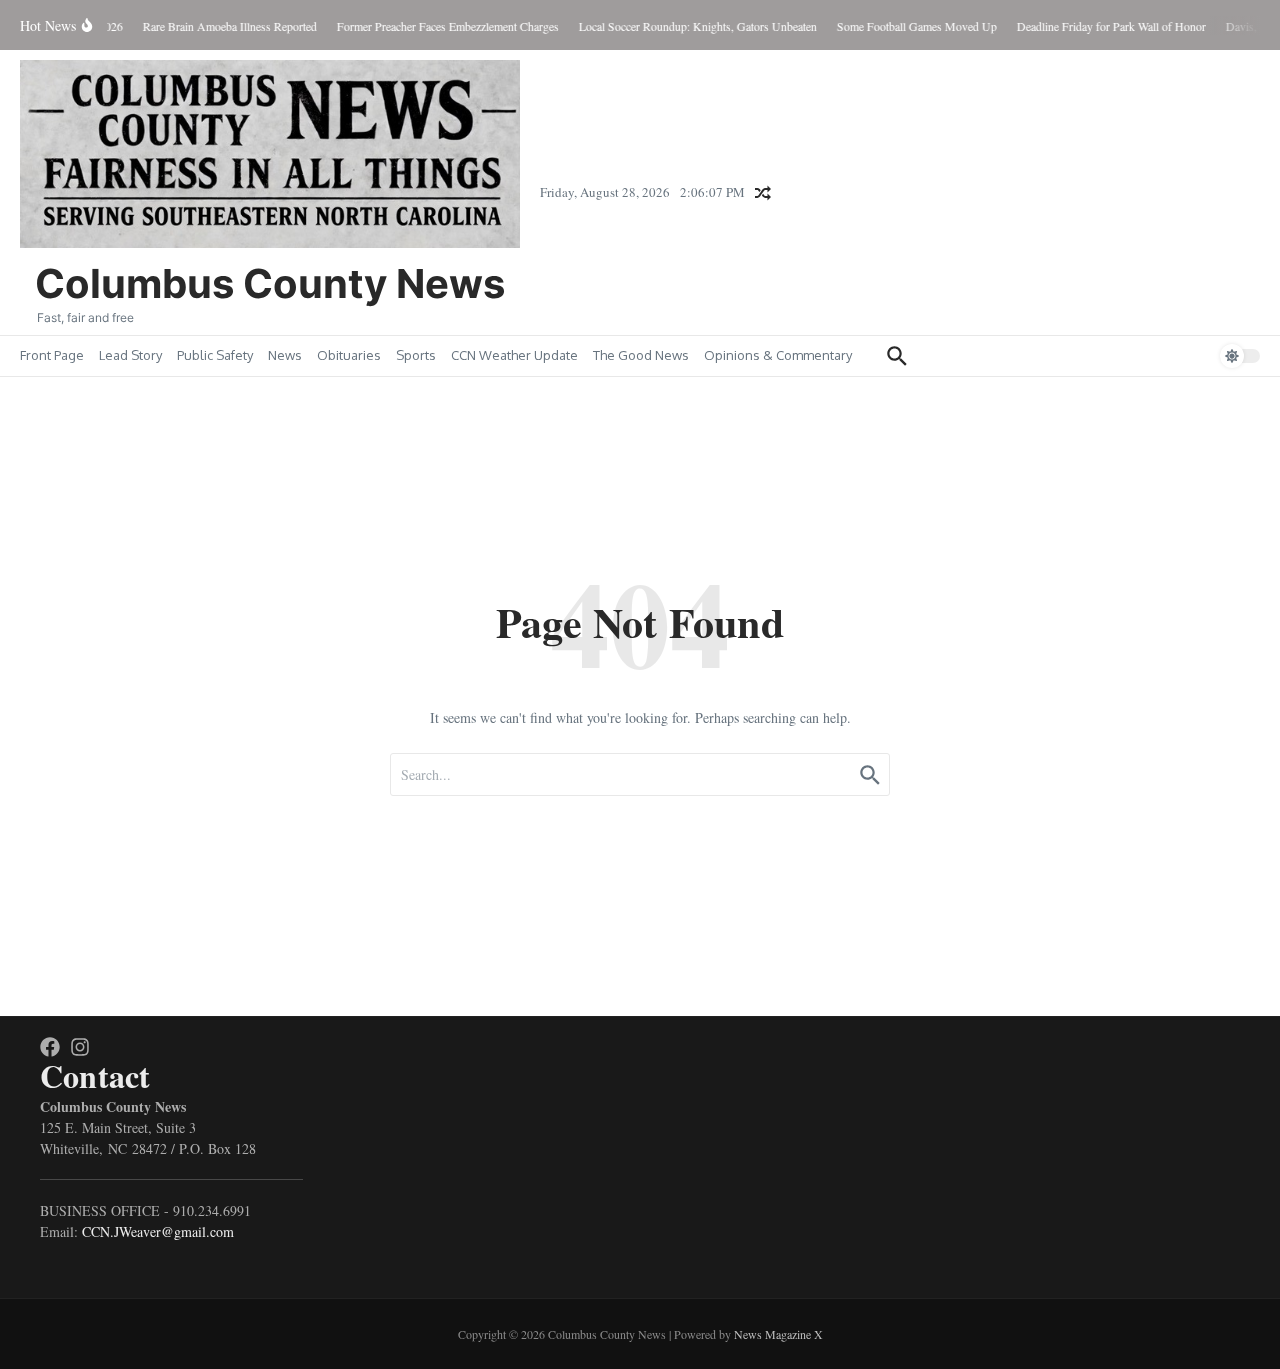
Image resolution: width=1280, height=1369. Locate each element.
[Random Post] (763, 193)
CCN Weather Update (514, 355)
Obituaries (349, 355)
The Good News (641, 355)
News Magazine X (778, 1334)
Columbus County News (270, 283)
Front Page (52, 355)
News (285, 355)
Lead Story (130, 355)
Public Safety (215, 355)
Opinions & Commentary (778, 355)
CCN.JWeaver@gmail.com (158, 1231)
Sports (416, 355)
